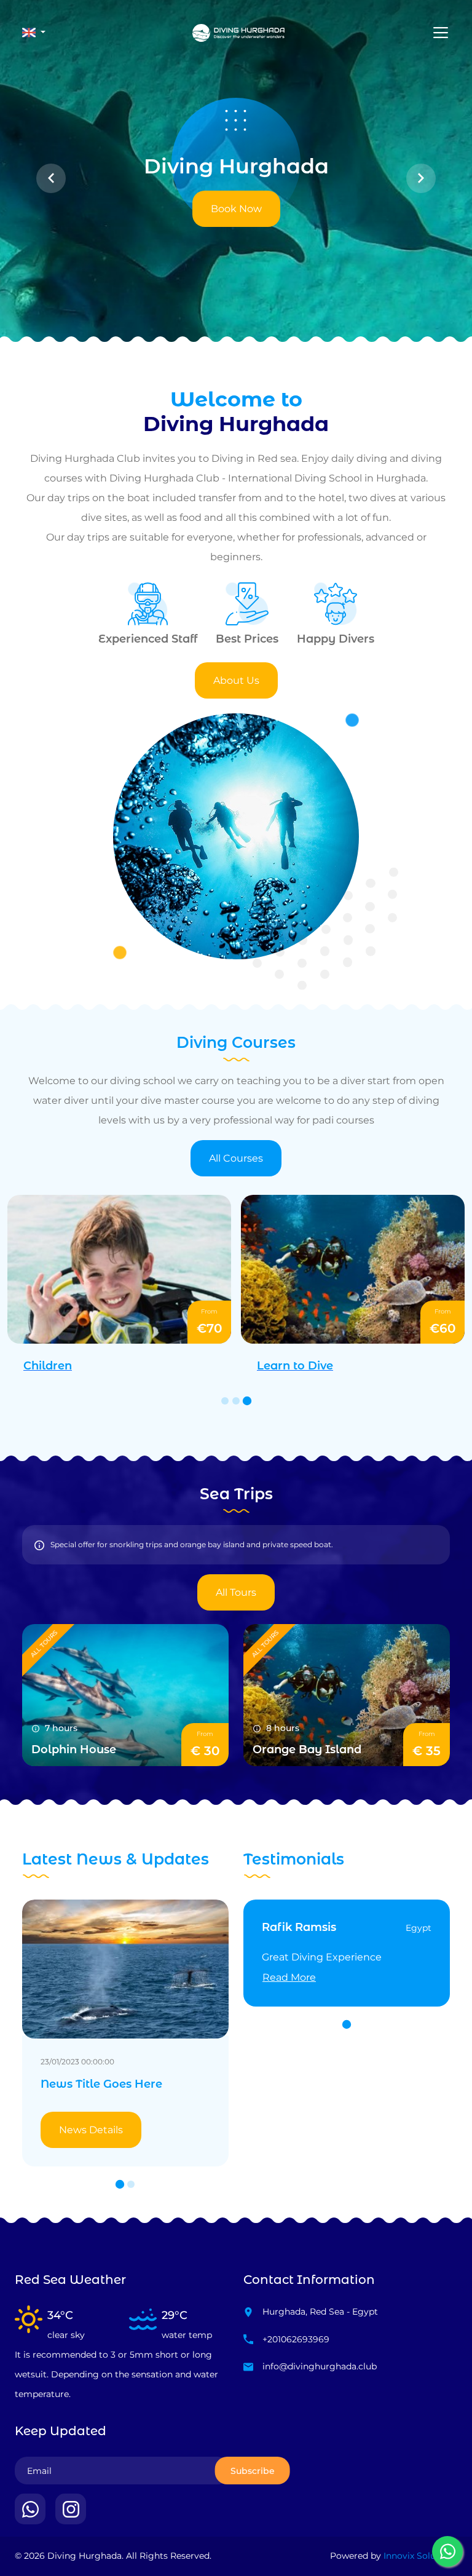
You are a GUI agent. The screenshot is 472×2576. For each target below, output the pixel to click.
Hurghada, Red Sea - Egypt (320, 2330)
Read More (289, 1977)
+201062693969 (296, 2358)
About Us (236, 680)
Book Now (236, 209)
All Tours (236, 1592)
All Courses (236, 1158)
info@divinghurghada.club (320, 2385)
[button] (34, 33)
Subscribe (253, 2489)
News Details (91, 2148)
